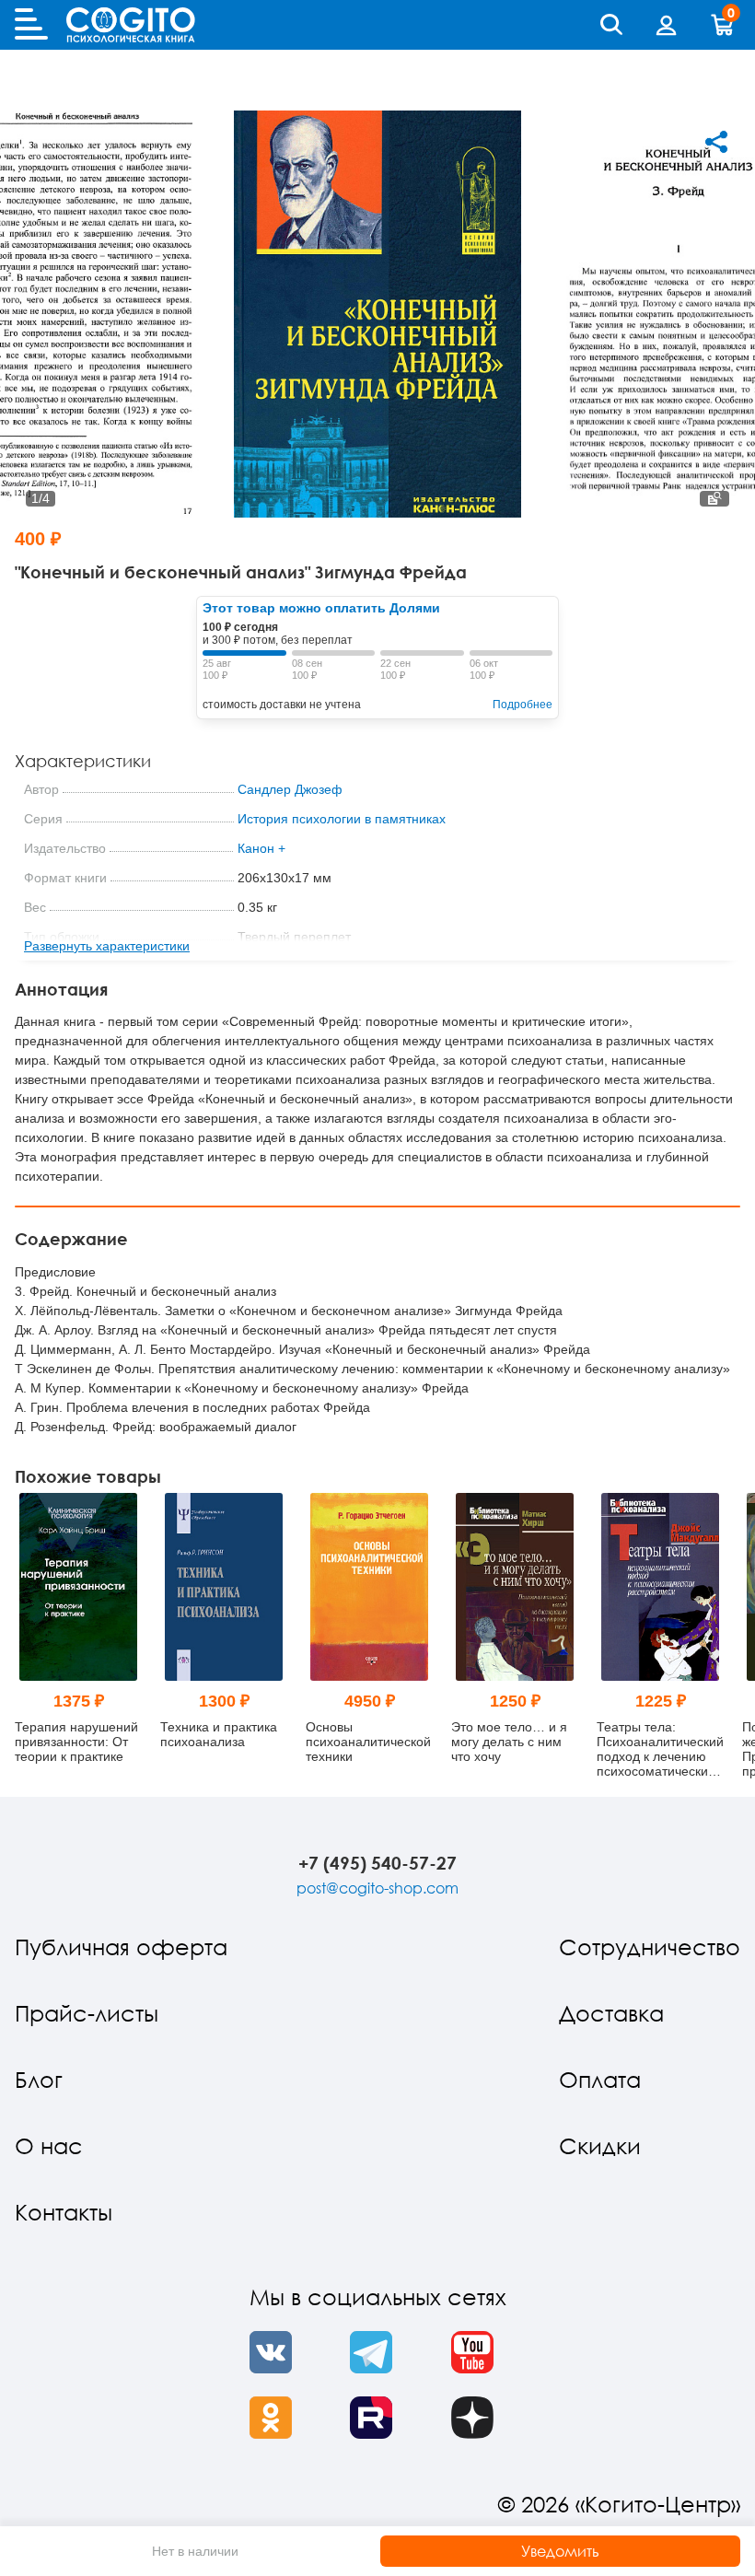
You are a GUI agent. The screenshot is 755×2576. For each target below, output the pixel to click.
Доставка (611, 2013)
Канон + (261, 848)
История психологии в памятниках (342, 819)
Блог (39, 2079)
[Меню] (31, 25)
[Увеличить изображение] (714, 499)
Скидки (600, 2145)
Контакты (64, 2212)
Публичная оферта (121, 1947)
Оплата (600, 2079)
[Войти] (667, 25)
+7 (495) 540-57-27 (377, 1863)
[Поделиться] (716, 142)
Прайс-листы (87, 2013)
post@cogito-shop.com (377, 1888)
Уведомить (560, 2551)
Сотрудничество (650, 1947)
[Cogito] (131, 25)
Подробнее (523, 705)
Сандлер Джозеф (290, 789)
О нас (49, 2145)
